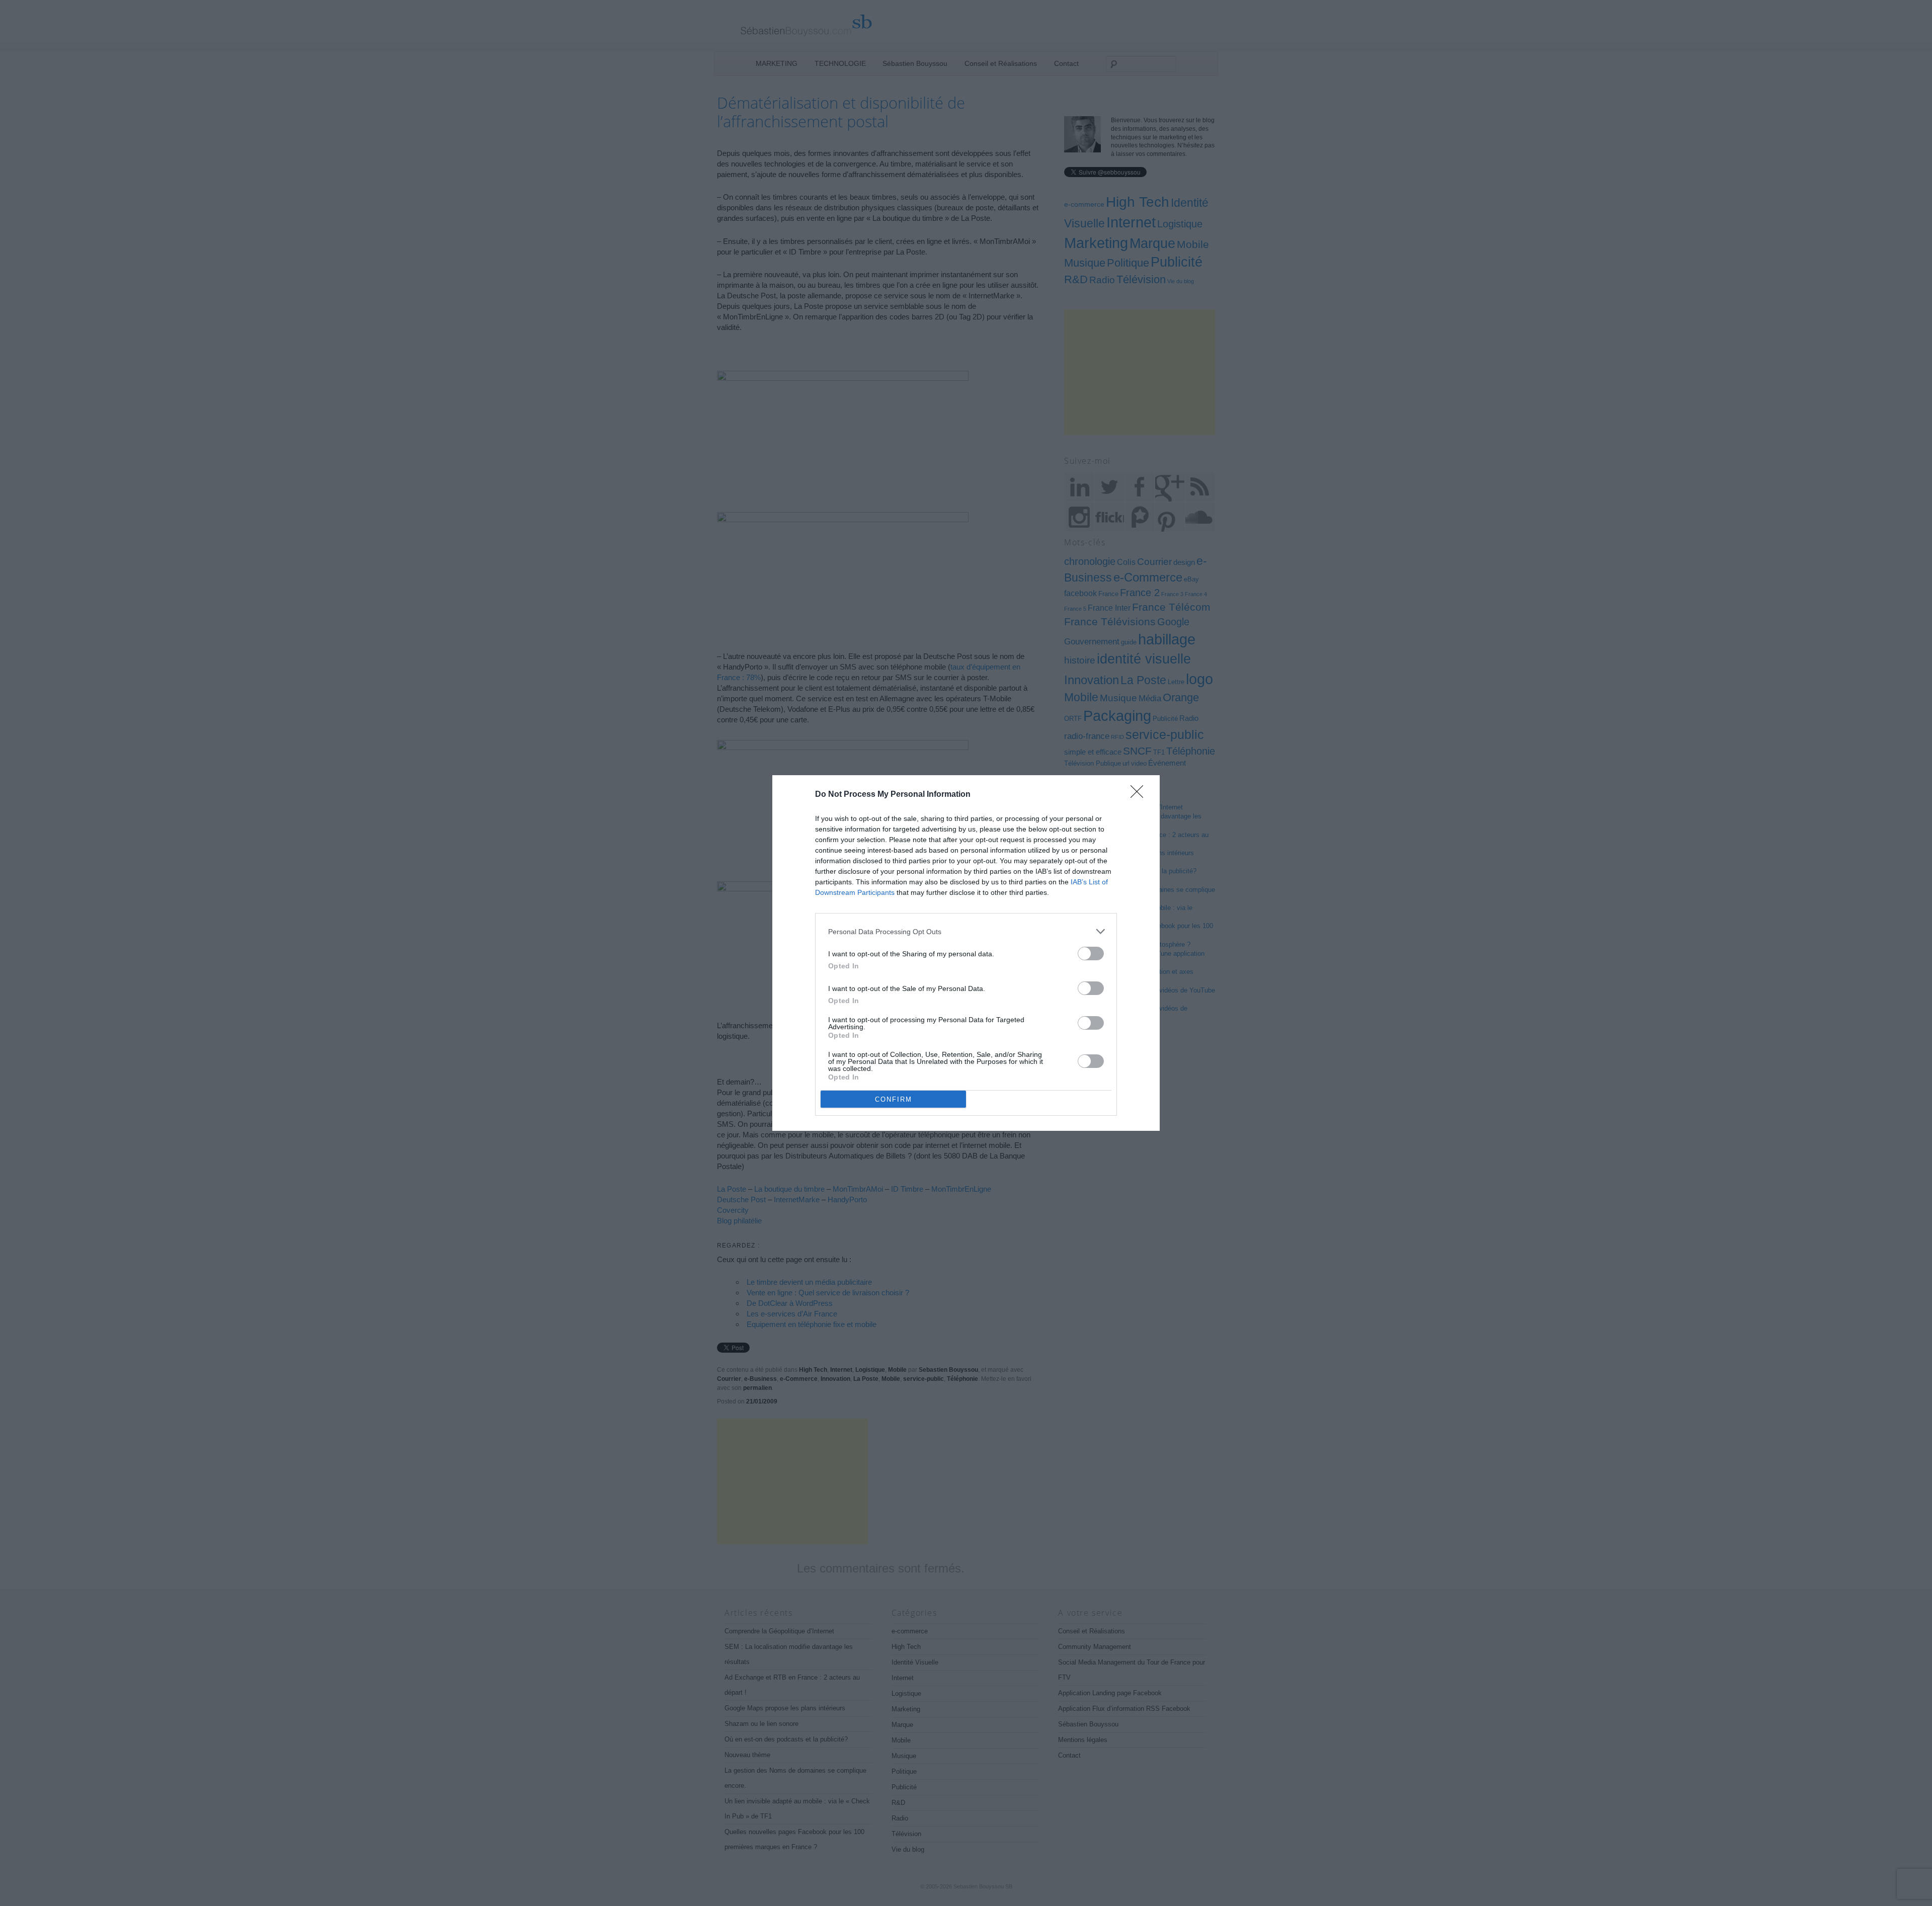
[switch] (1091, 954)
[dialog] (966, 953)
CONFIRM (894, 1099)
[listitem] (966, 931)
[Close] (1140, 795)
